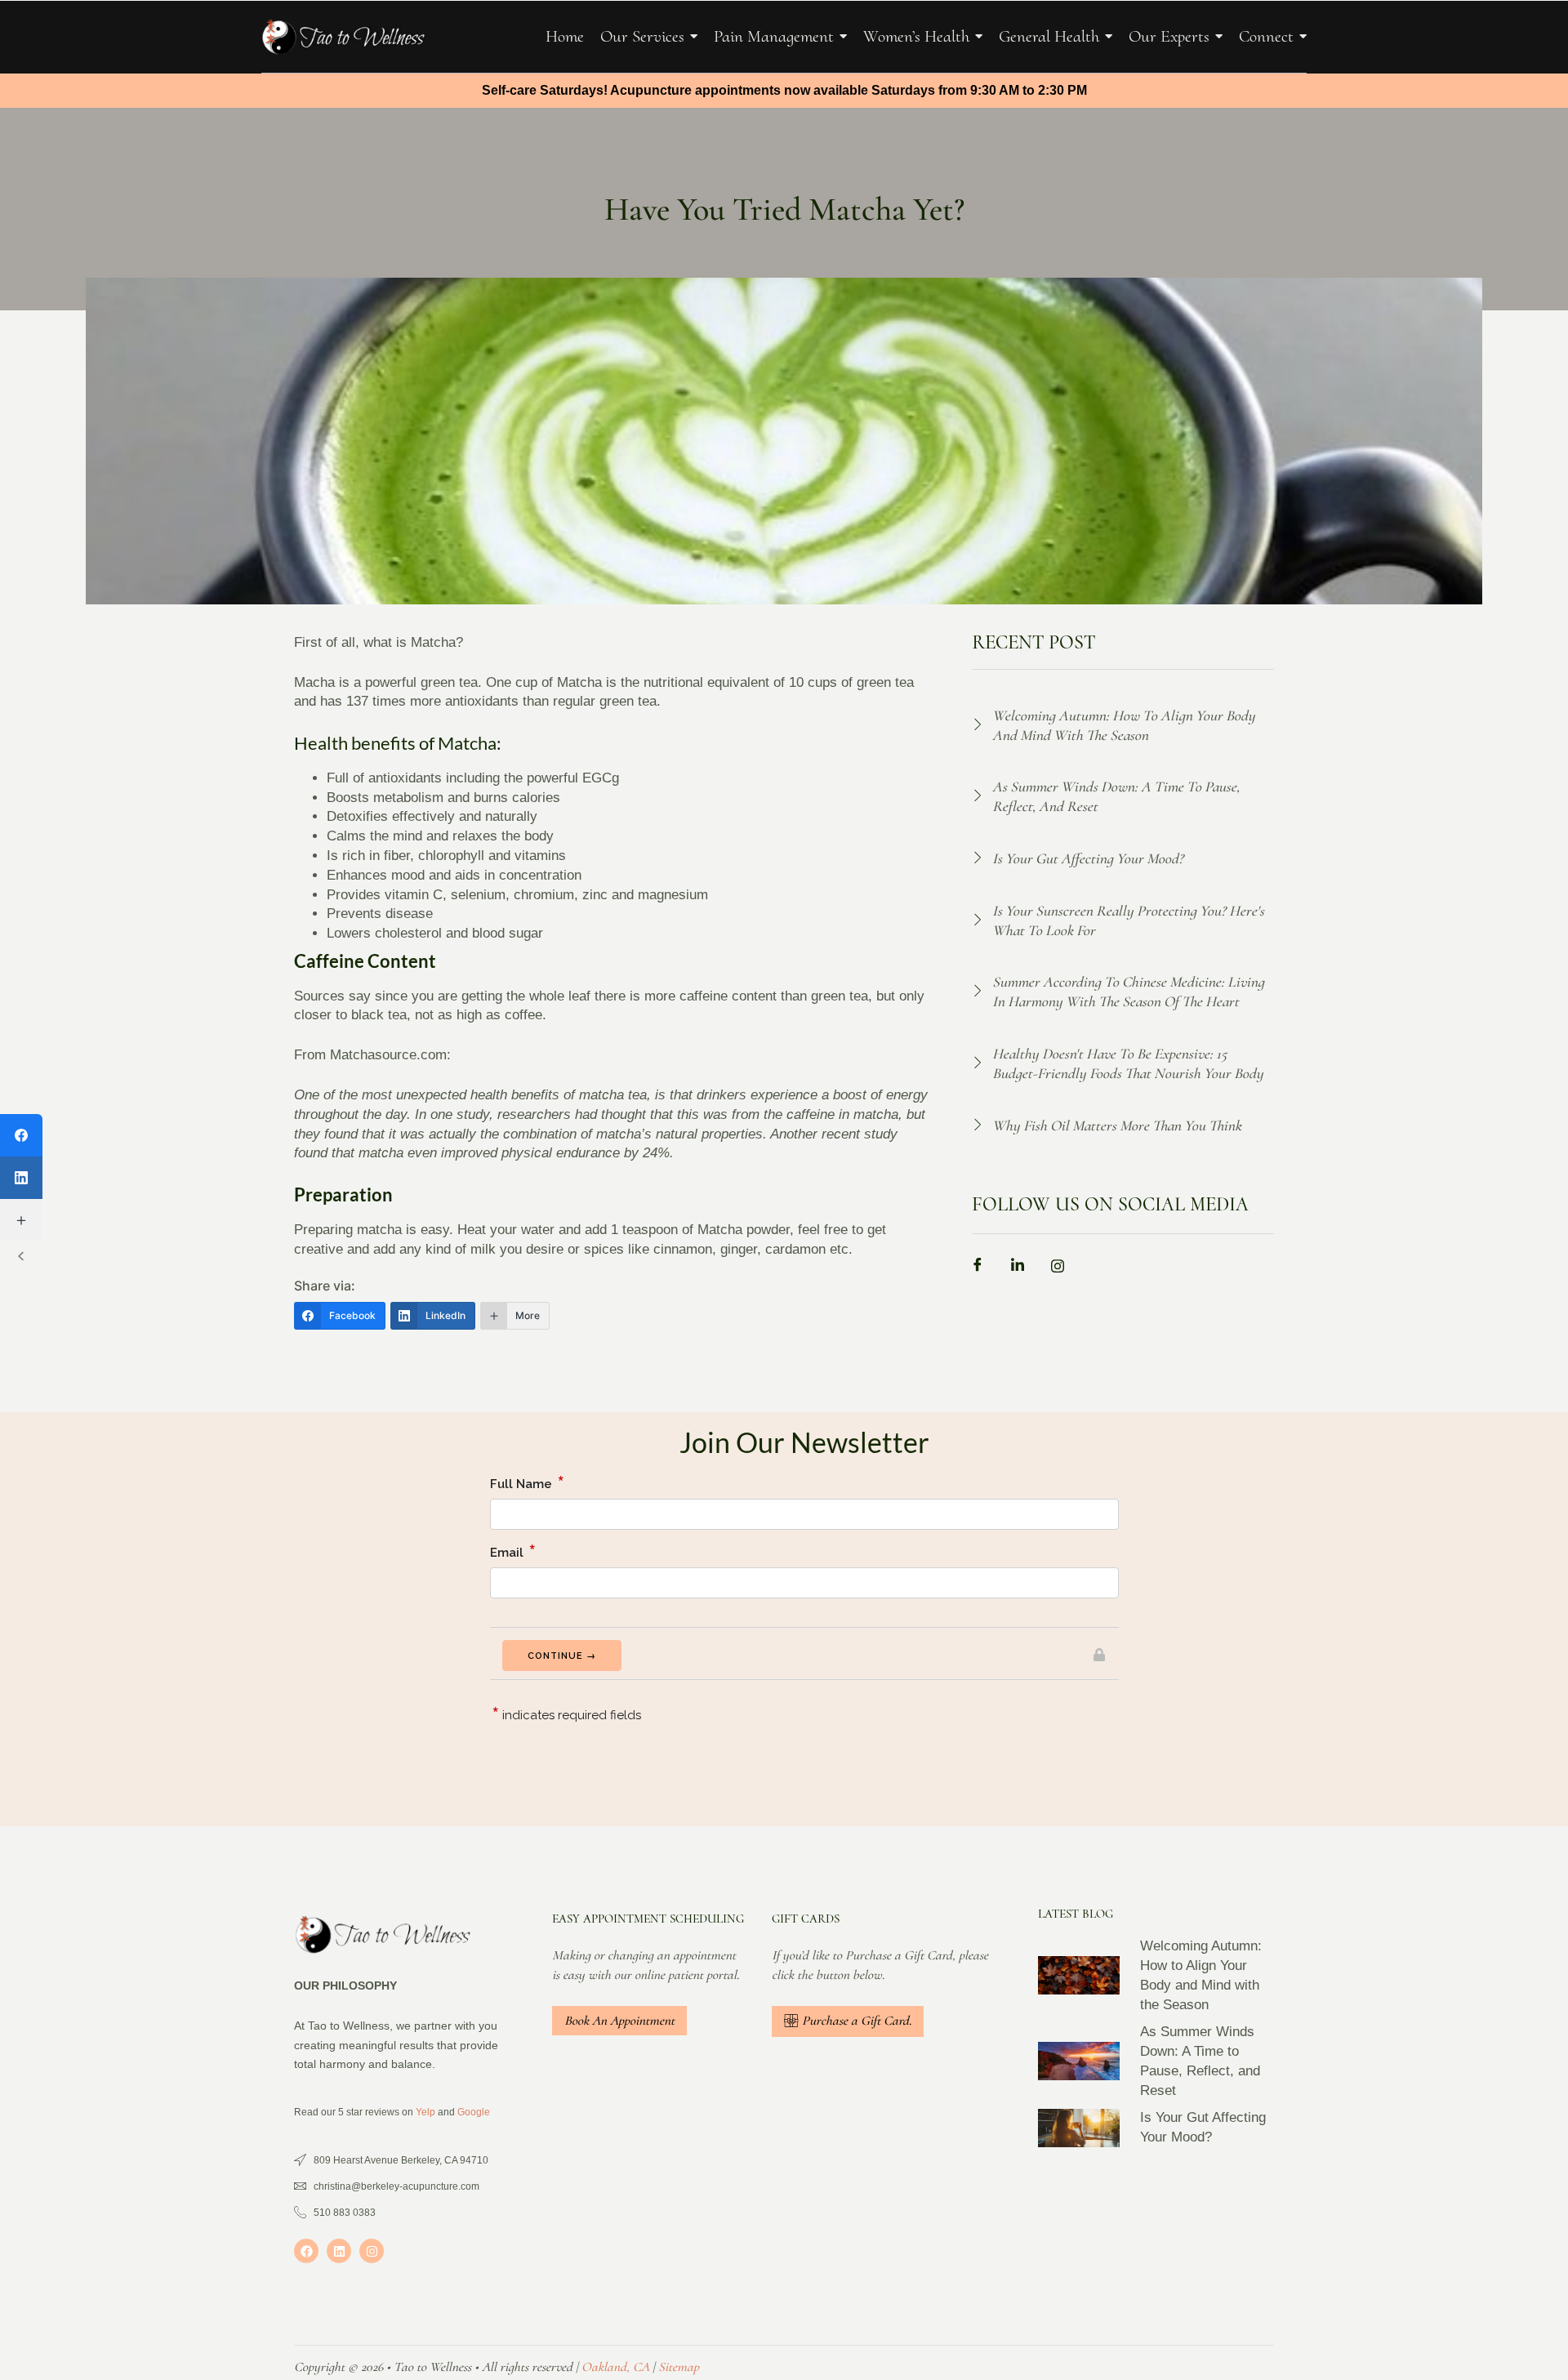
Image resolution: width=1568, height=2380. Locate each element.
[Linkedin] (339, 2251)
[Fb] (983, 1268)
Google (474, 2112)
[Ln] (1023, 1268)
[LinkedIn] (21, 1178)
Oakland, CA (615, 2367)
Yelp (425, 2112)
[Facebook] (306, 2251)
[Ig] (1063, 1268)
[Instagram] (372, 2251)
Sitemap (679, 2367)
